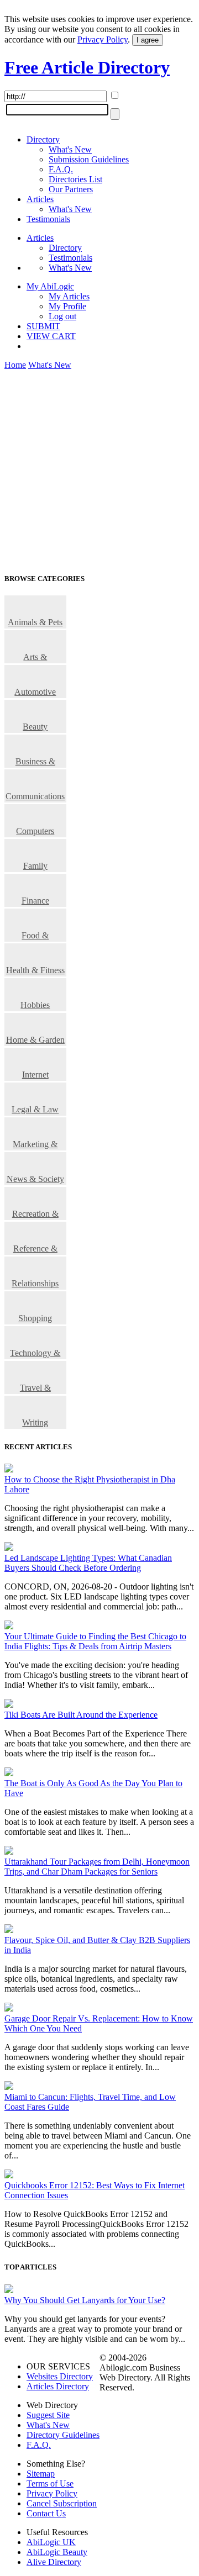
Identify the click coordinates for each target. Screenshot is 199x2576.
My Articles (69, 296)
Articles (40, 199)
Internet (35, 1075)
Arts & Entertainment (35, 658)
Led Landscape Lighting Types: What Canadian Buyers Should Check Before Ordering (88, 1563)
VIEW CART (51, 336)
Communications (35, 796)
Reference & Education (35, 1249)
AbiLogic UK (51, 2542)
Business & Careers (35, 762)
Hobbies (35, 1005)
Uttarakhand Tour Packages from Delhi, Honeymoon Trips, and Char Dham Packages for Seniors (97, 1867)
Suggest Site (48, 2415)
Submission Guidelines (89, 159)
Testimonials (48, 219)
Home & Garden (35, 1040)
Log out (62, 316)
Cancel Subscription (62, 2503)
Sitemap (41, 2474)
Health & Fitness (35, 970)
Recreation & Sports (35, 1215)
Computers (35, 831)
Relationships (35, 1283)
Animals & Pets (35, 622)
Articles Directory (58, 2386)
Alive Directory (54, 2562)
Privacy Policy (103, 39)
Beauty (35, 727)
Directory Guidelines (63, 2435)
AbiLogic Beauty (57, 2552)
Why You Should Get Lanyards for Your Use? (85, 2300)
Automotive (35, 692)
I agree (148, 40)
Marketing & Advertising (35, 1145)
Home (15, 365)
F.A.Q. (61, 169)
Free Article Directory (87, 67)
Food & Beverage (35, 936)
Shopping (35, 1318)
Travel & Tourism (35, 1389)
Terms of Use (50, 2483)
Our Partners (71, 189)
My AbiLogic (50, 286)
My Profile (67, 306)
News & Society (35, 1179)
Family (35, 866)
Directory (43, 139)
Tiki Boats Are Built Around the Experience (81, 1715)
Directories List (75, 179)
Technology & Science (35, 1354)
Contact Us (46, 2513)
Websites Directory (60, 2376)
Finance (35, 901)
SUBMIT (43, 326)
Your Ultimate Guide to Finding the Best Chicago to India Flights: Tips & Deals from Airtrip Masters (95, 1641)
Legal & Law (35, 1109)
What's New (70, 149)
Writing (35, 1422)
